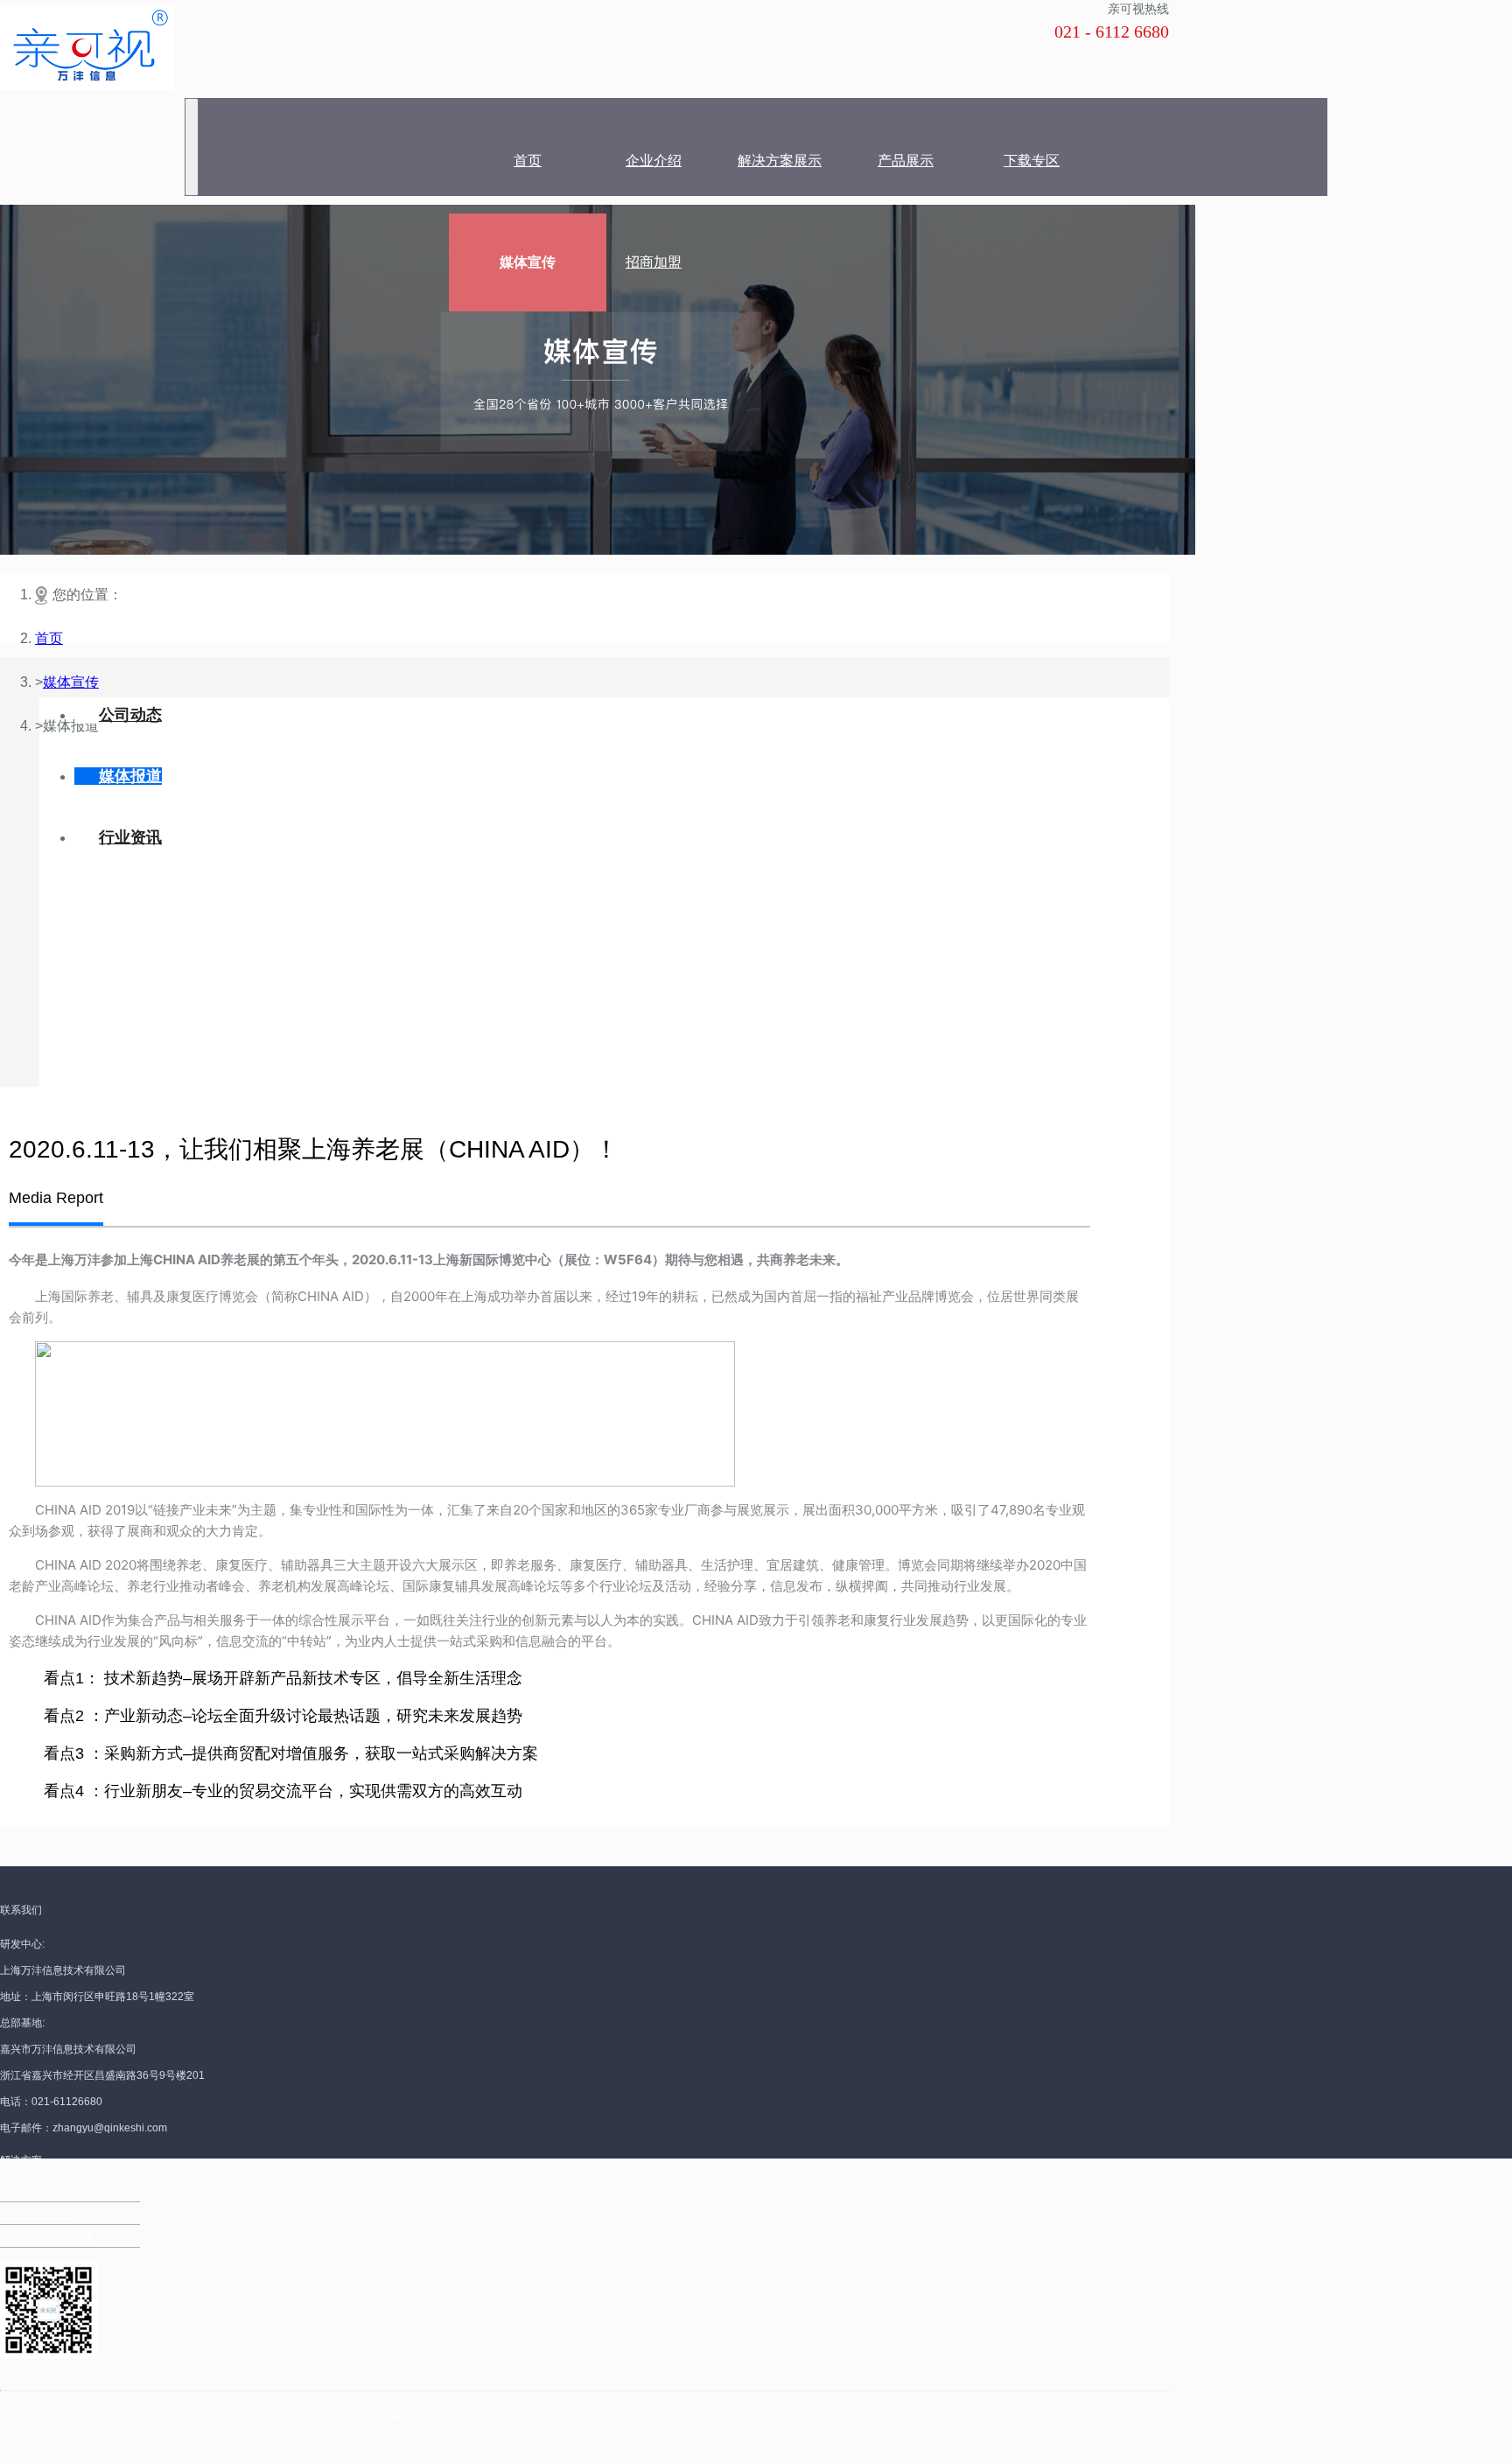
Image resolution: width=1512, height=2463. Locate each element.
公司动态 (130, 715)
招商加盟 (654, 262)
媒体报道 (130, 776)
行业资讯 (130, 837)
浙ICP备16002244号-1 (485, 2446)
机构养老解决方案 (42, 2192)
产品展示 (906, 161)
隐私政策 (394, 2413)
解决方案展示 (780, 161)
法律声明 (333, 2413)
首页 (528, 161)
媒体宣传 (528, 262)
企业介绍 (654, 161)
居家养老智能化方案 (47, 2237)
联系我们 (454, 2413)
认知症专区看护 (37, 2215)
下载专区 (1032, 161)
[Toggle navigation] (192, 147)
